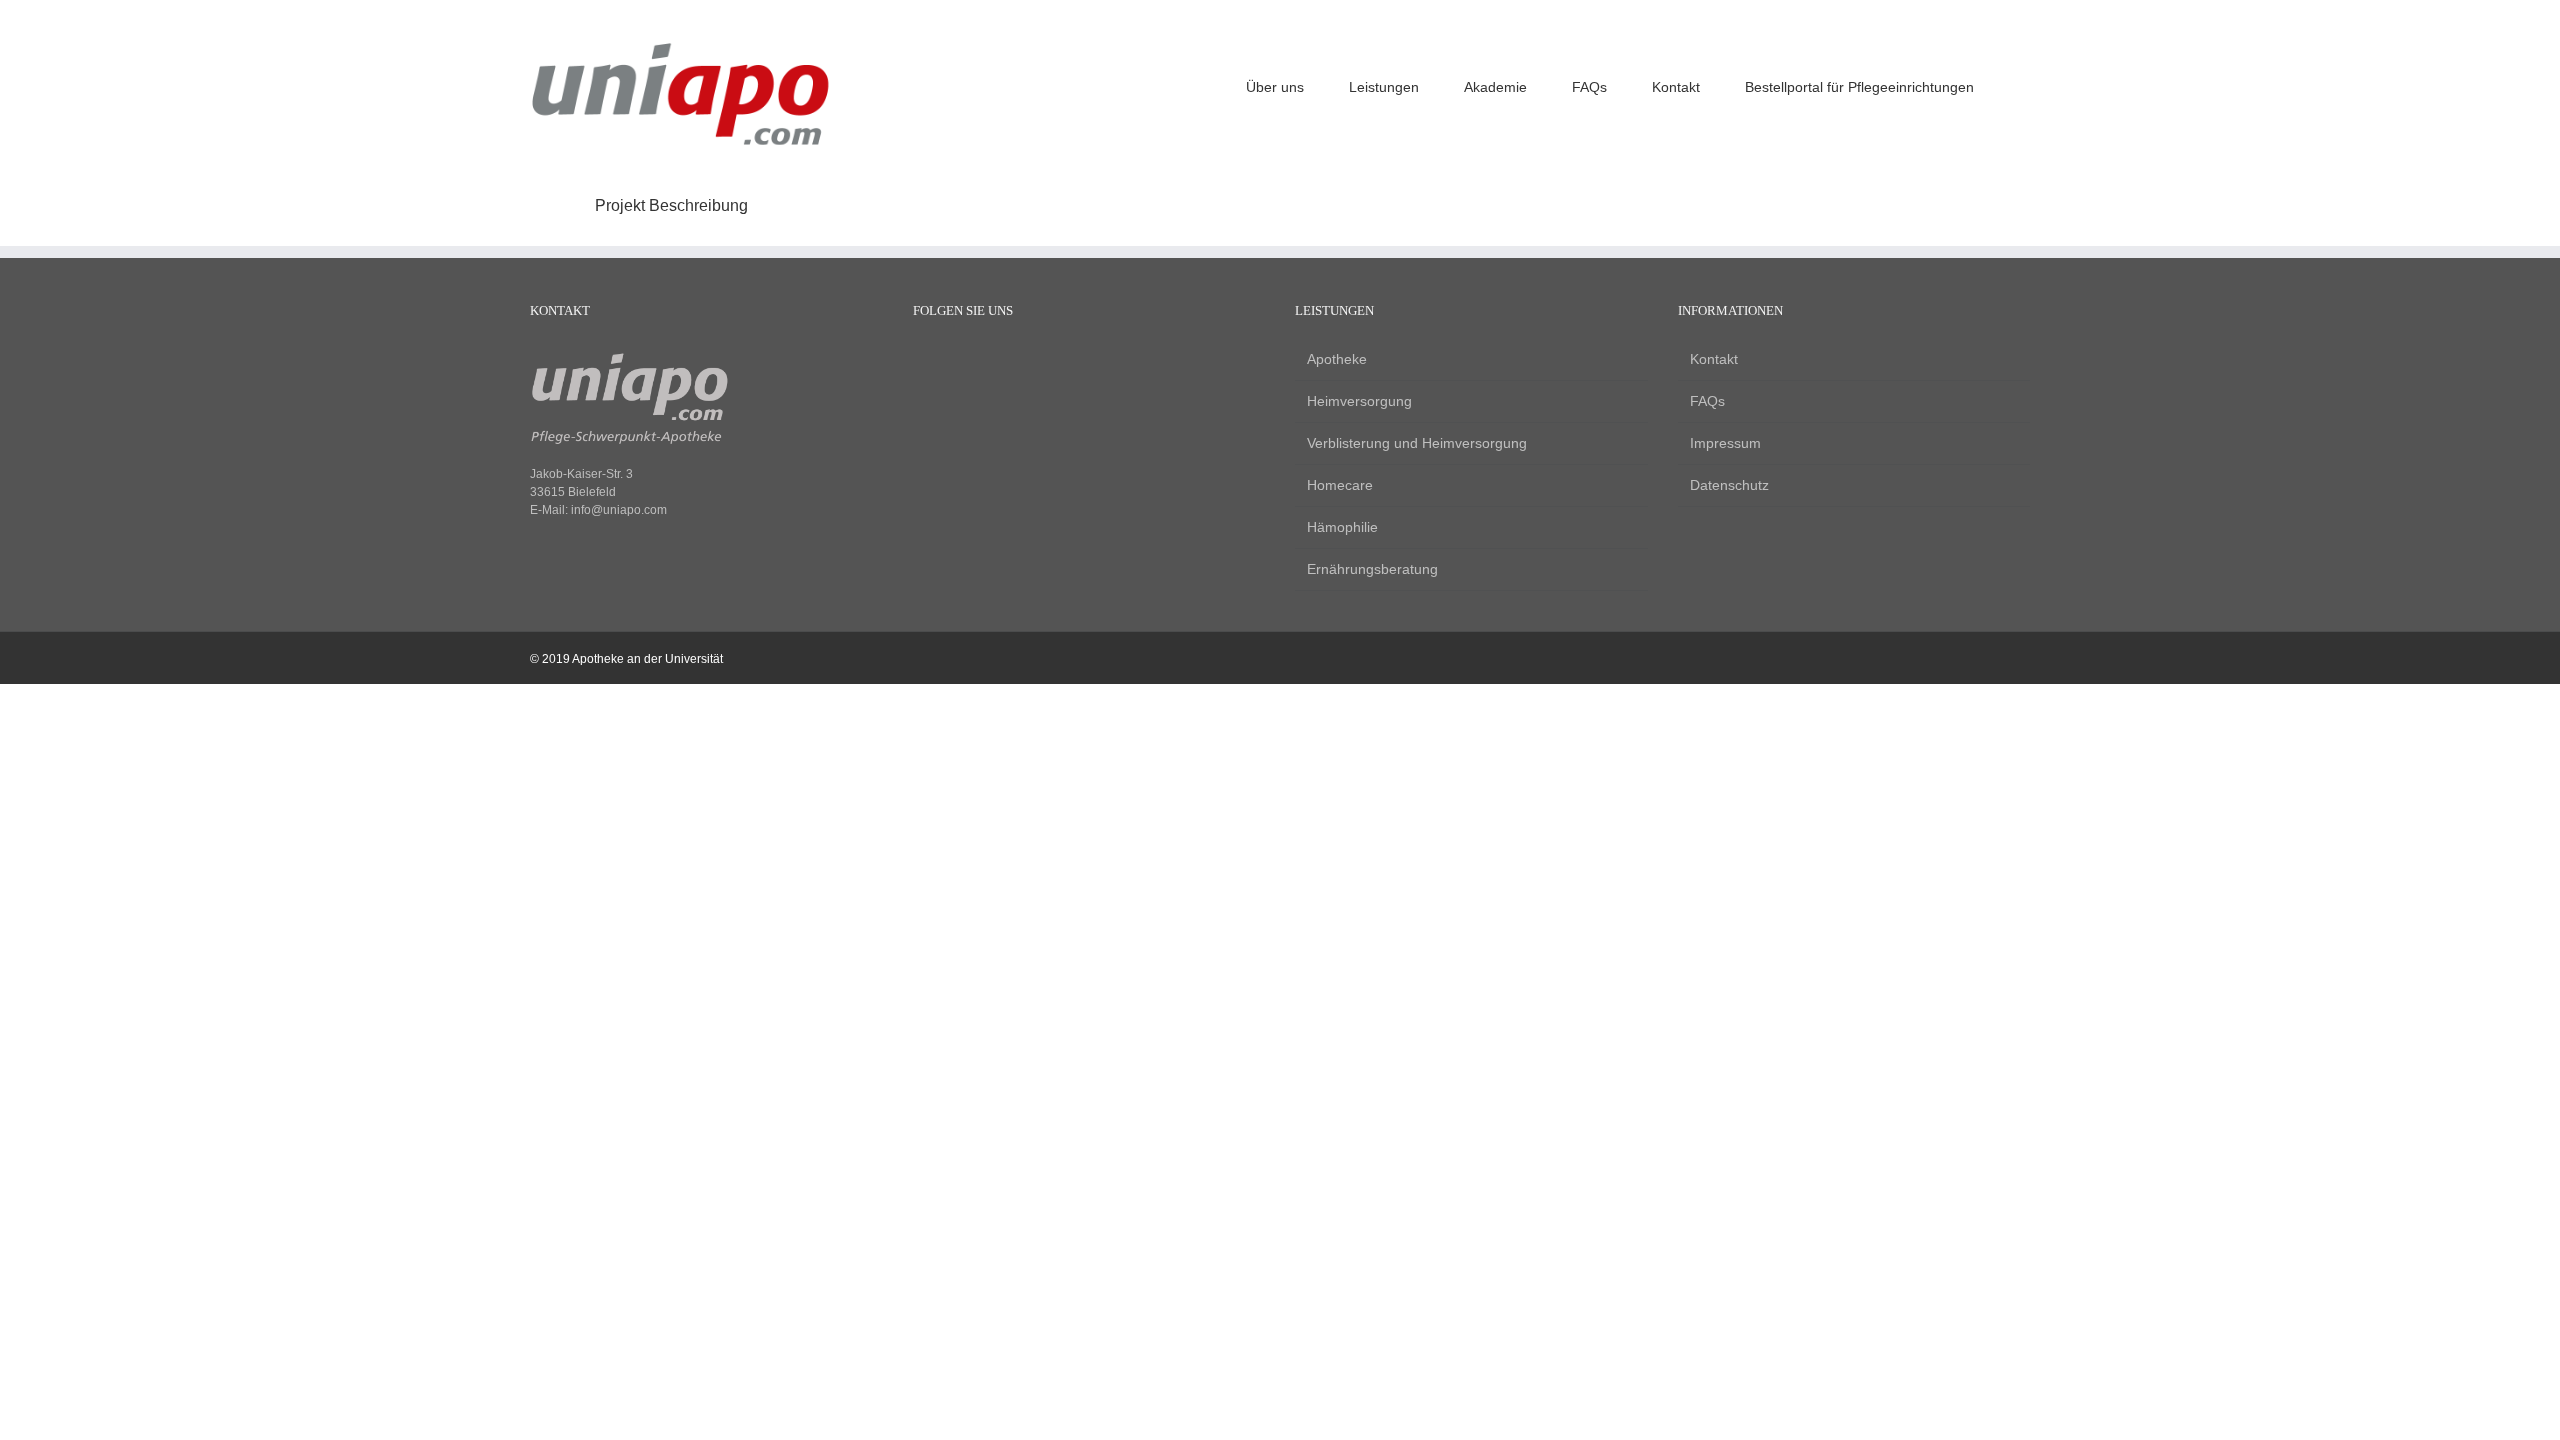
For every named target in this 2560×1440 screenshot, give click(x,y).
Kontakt (1714, 359)
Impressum (1725, 443)
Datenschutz (1729, 485)
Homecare (1340, 485)
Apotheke (1337, 359)
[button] (2024, 84)
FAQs (1707, 401)
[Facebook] (922, 361)
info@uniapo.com (619, 510)
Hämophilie (1342, 527)
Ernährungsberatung (1372, 569)
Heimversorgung (1359, 401)
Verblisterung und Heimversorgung (1417, 443)
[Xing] (990, 361)
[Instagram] (956, 361)
